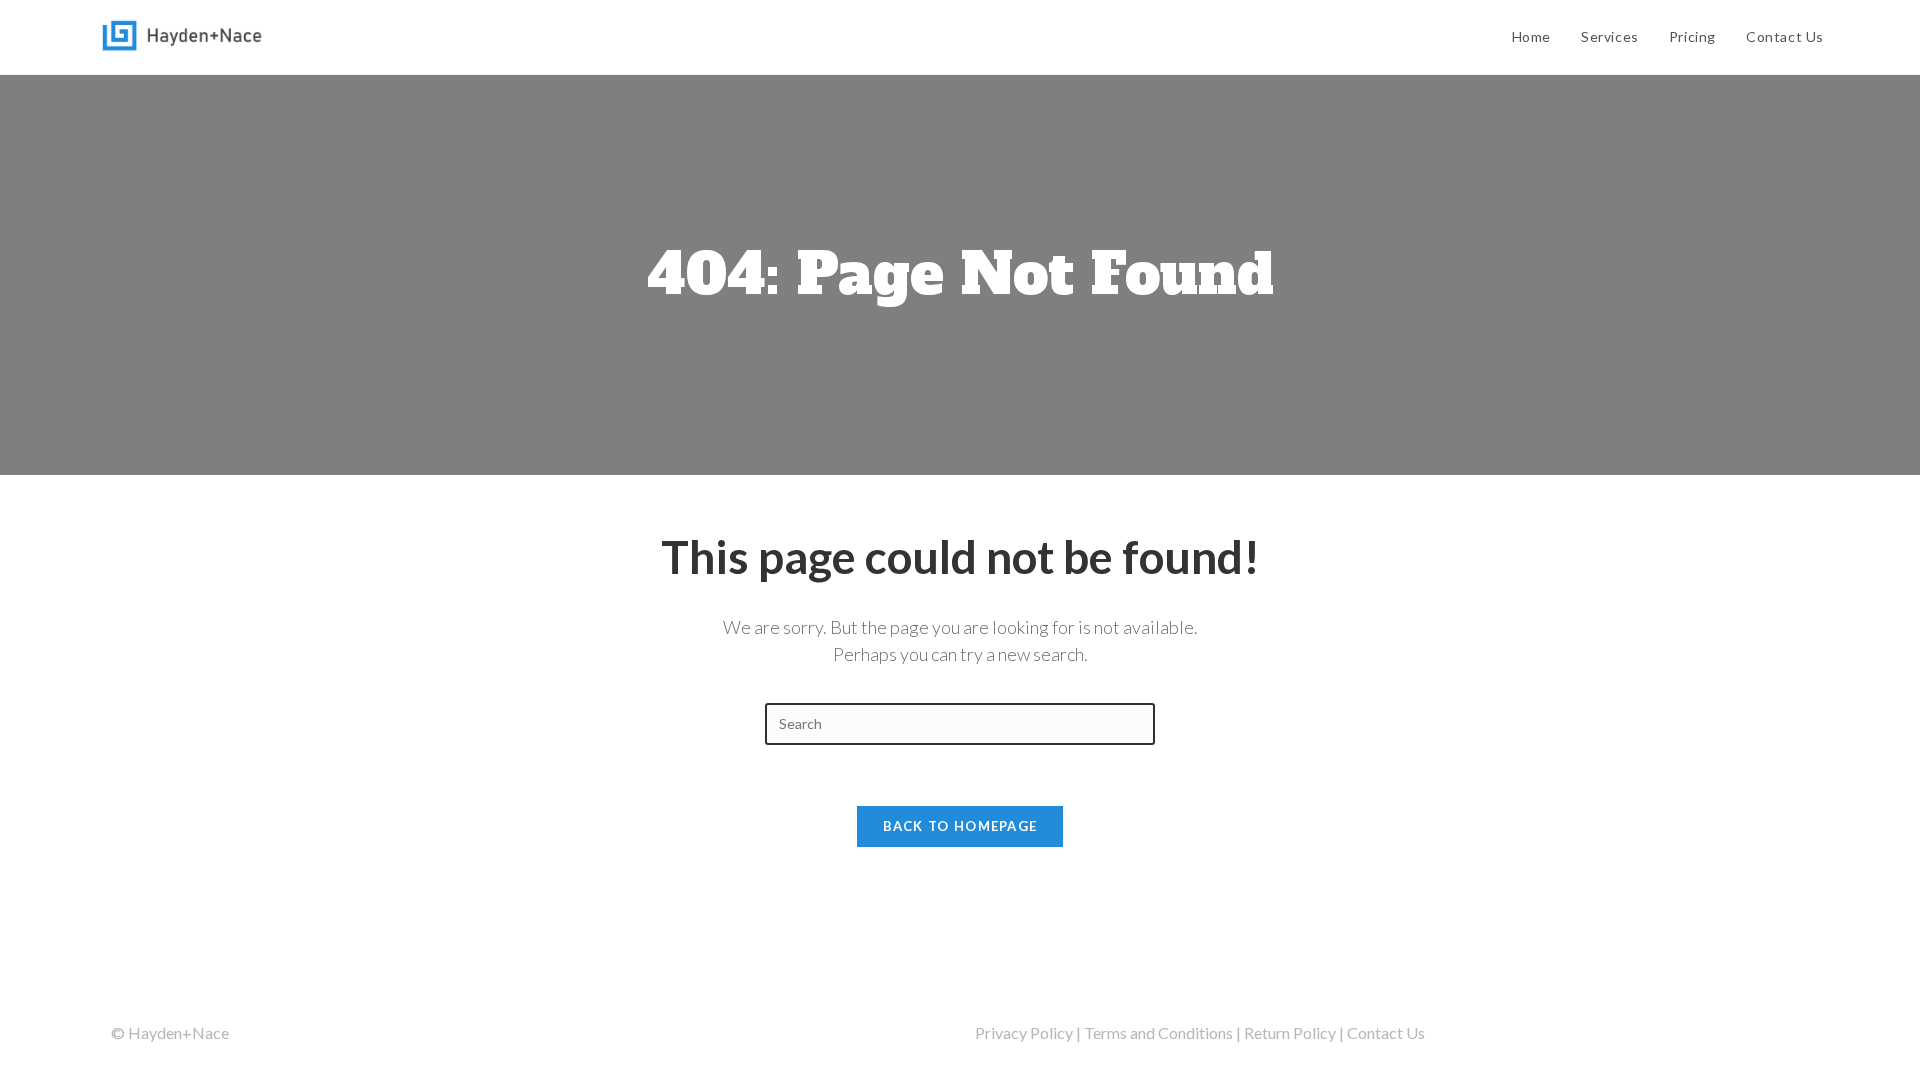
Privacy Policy (1024, 1032)
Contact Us (1386, 1032)
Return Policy (1290, 1032)
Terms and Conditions (1158, 1032)
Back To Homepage (960, 826)
